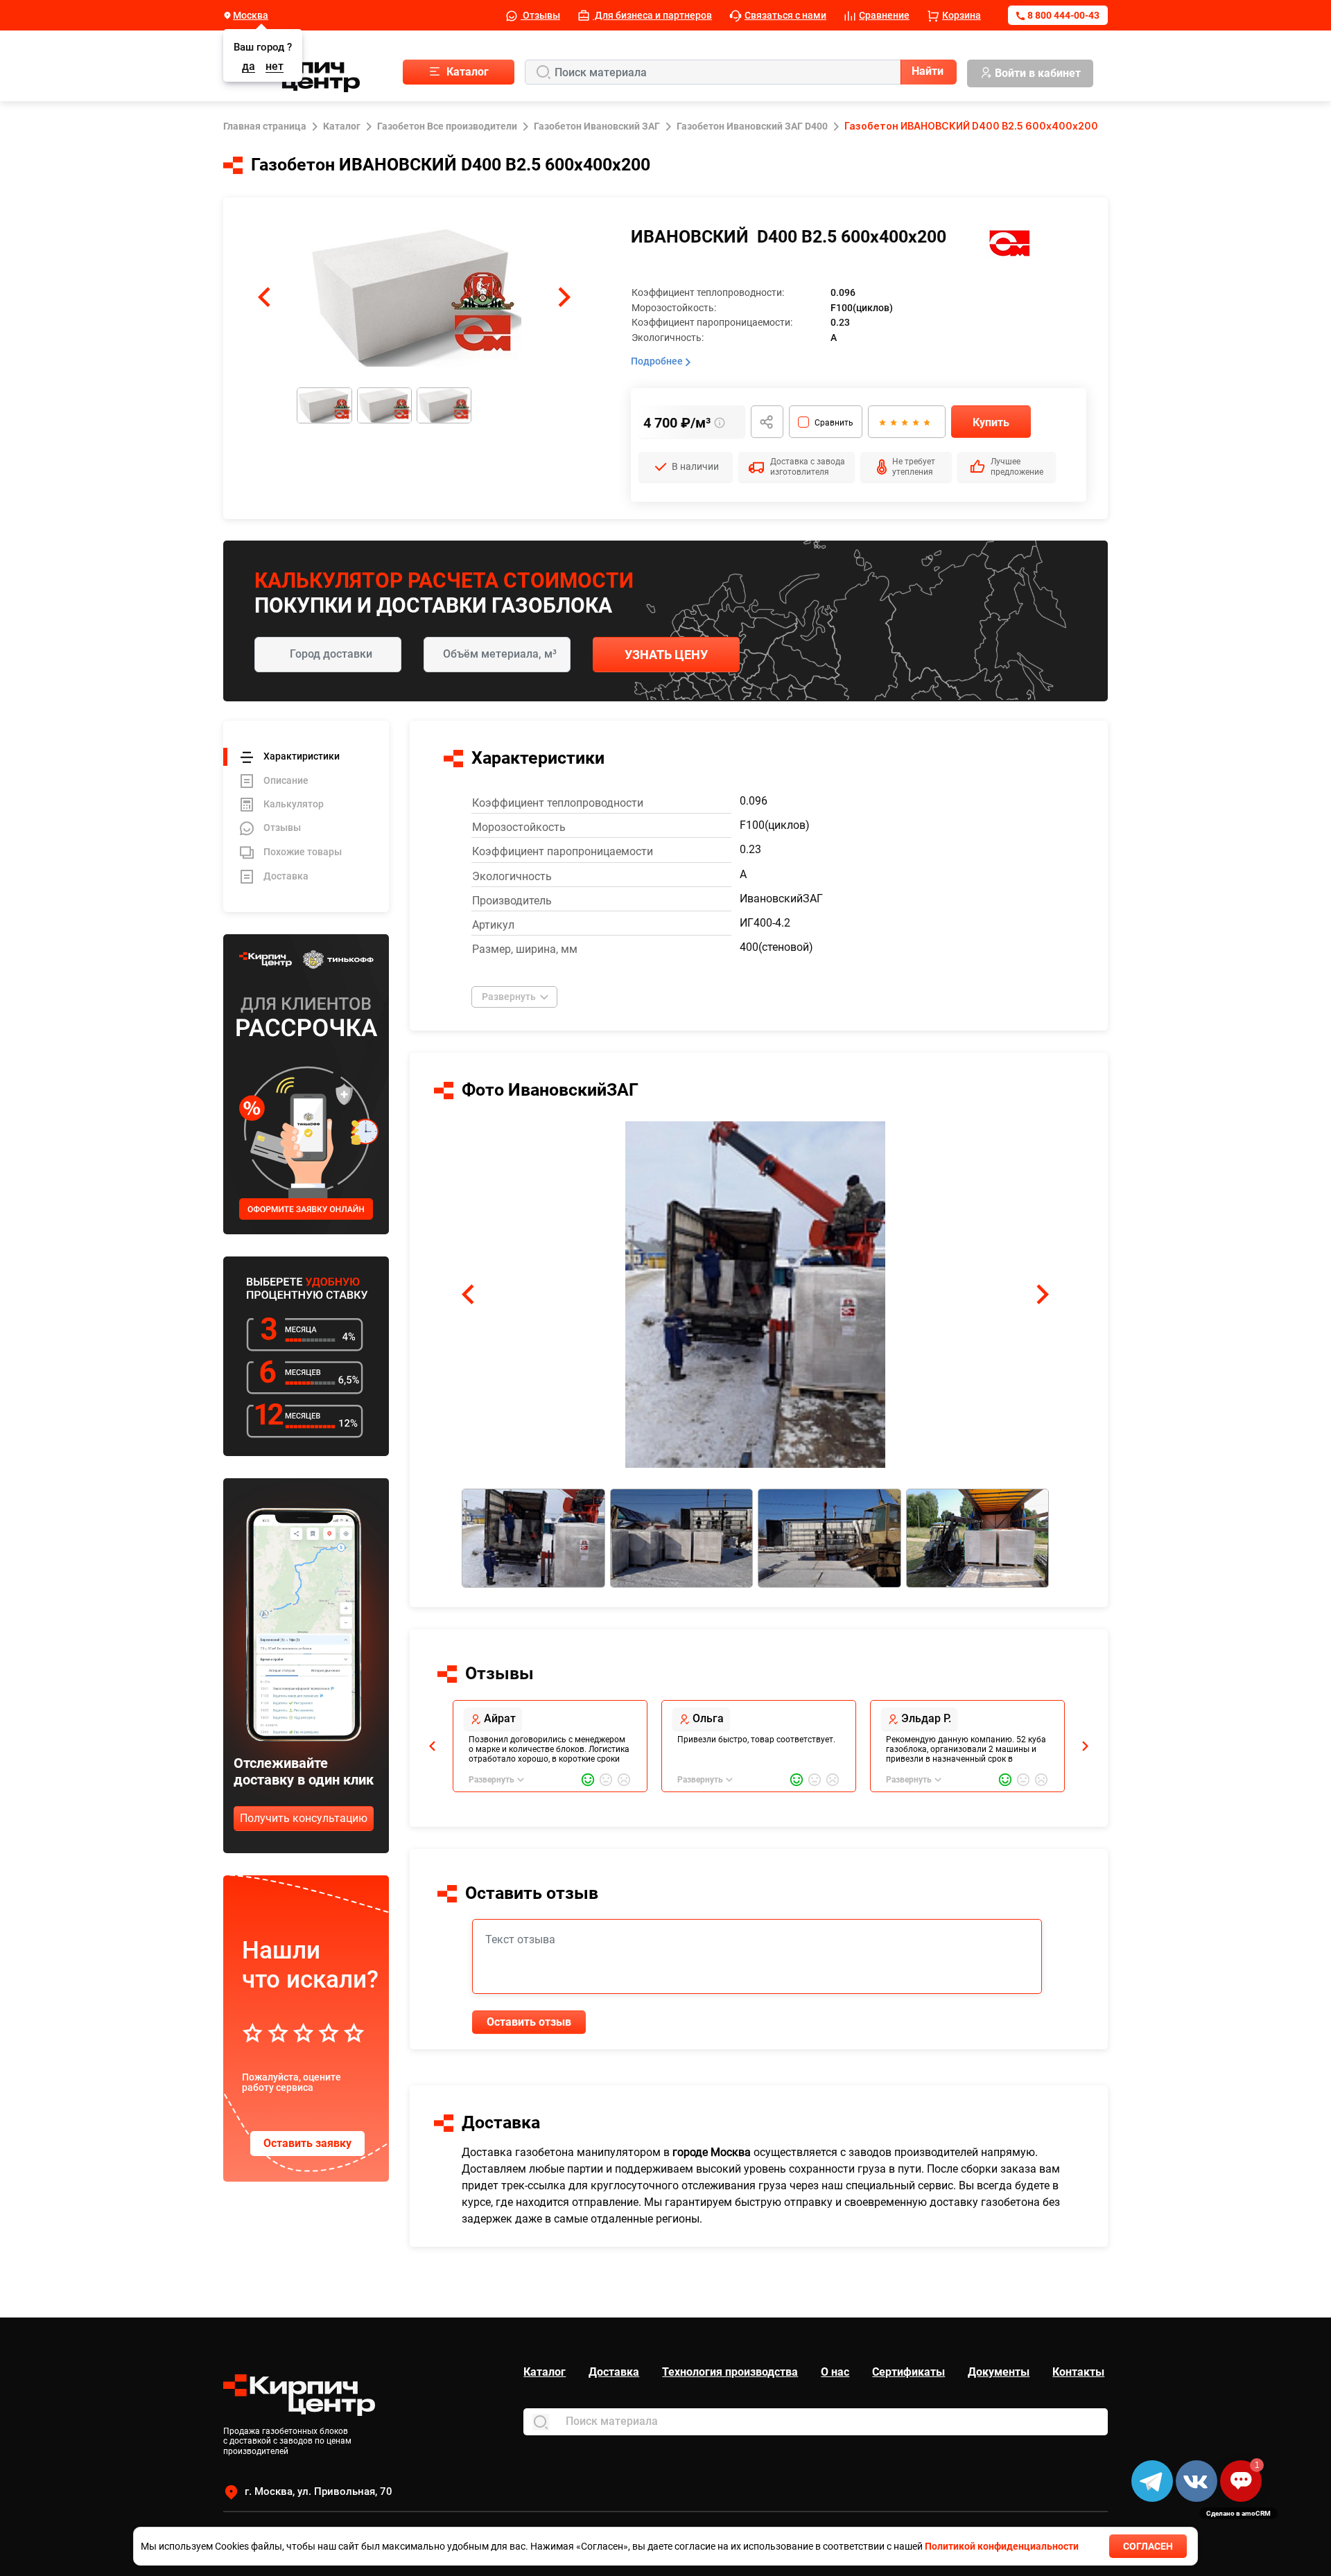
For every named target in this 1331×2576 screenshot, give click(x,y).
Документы (999, 2372)
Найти (928, 71)
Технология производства (730, 2372)
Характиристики (302, 756)
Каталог (545, 2372)
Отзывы (540, 15)
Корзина (962, 15)
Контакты (1078, 2372)
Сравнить (834, 423)
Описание (286, 780)
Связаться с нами (785, 15)
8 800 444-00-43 (1063, 15)
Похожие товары (303, 852)
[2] (893, 422)
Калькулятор (294, 804)
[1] (882, 422)
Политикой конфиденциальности (1002, 2546)
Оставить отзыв (529, 2022)
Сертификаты (908, 2372)
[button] (264, 297)
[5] (926, 422)
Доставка (286, 876)
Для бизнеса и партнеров (652, 15)
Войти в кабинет (1038, 73)
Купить (991, 422)
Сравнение (884, 15)
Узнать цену (666, 655)
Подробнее (658, 361)
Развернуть (509, 997)
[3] (904, 422)
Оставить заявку (307, 2143)
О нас (835, 2372)
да (249, 67)
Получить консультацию (304, 1818)
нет (275, 67)
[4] (915, 422)
